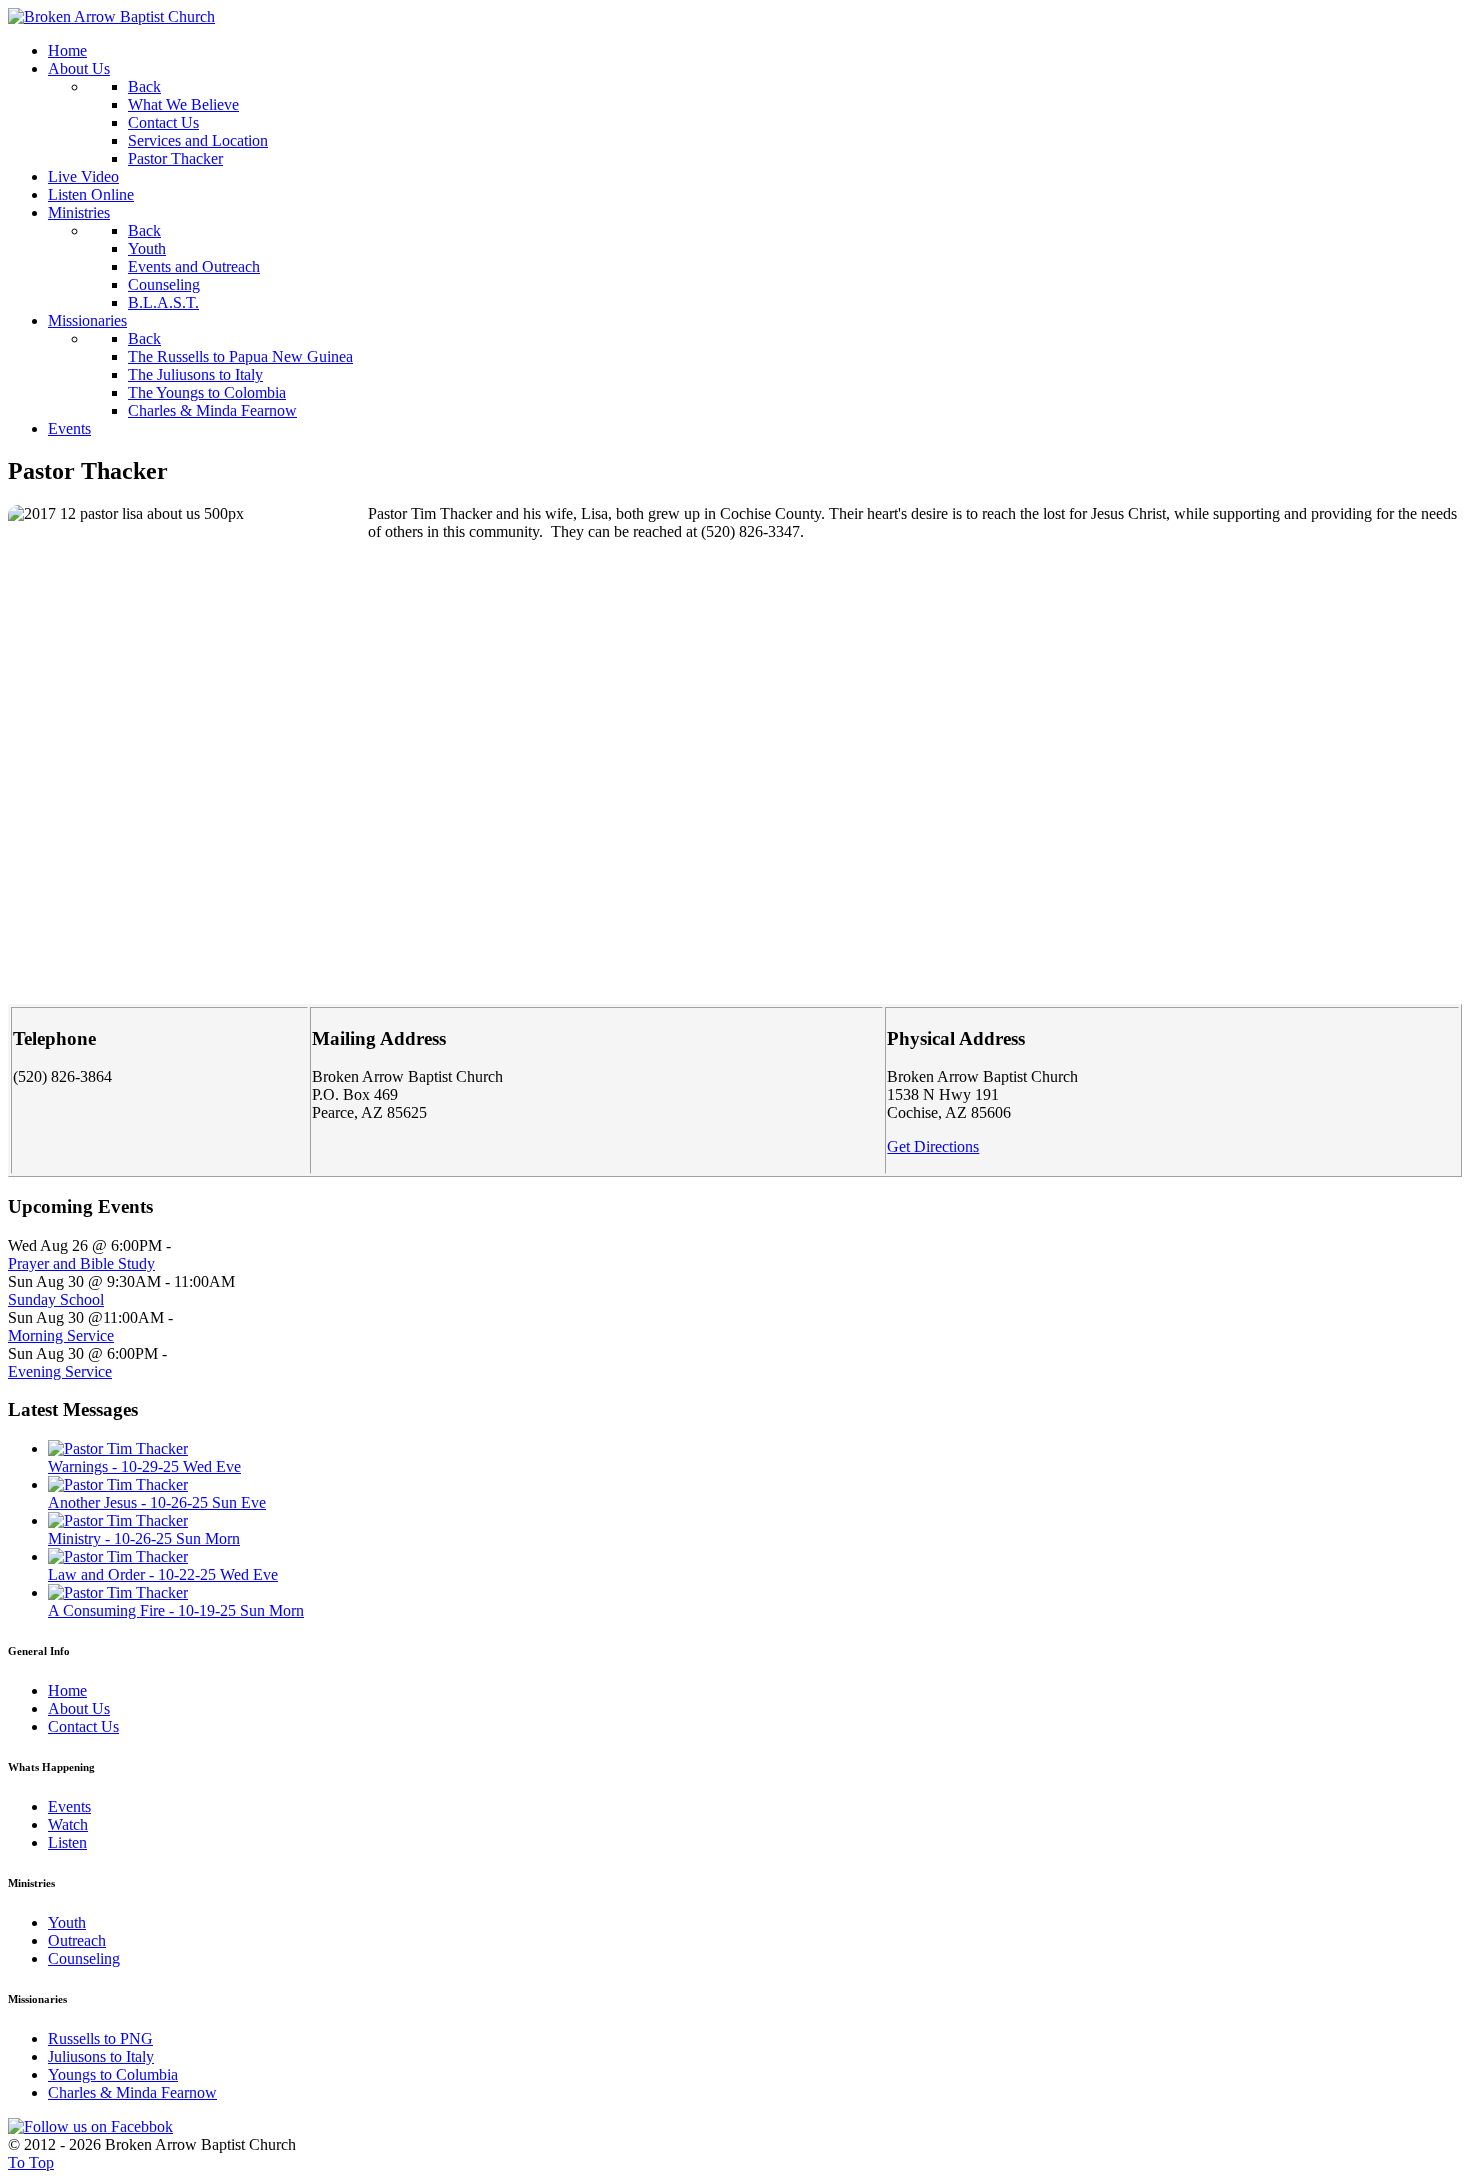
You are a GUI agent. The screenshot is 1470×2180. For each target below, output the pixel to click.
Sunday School (56, 1299)
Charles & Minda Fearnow (132, 2092)
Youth (67, 1922)
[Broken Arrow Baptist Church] (111, 16)
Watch (68, 1824)
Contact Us (83, 1726)
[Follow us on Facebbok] (90, 2126)
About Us (79, 1708)
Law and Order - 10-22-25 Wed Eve (163, 1574)
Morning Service (61, 1335)
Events (69, 1806)
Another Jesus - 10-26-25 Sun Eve (157, 1502)
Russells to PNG (100, 2038)
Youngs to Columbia (113, 2074)
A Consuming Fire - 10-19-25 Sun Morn (176, 1610)
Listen (67, 1842)
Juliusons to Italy (101, 2056)
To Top (31, 2162)
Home (67, 1690)
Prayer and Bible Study (81, 1263)
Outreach (77, 1940)
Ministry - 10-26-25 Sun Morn (144, 1538)
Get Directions (933, 1146)
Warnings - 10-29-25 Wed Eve (144, 1466)
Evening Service (60, 1371)
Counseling (84, 1958)
